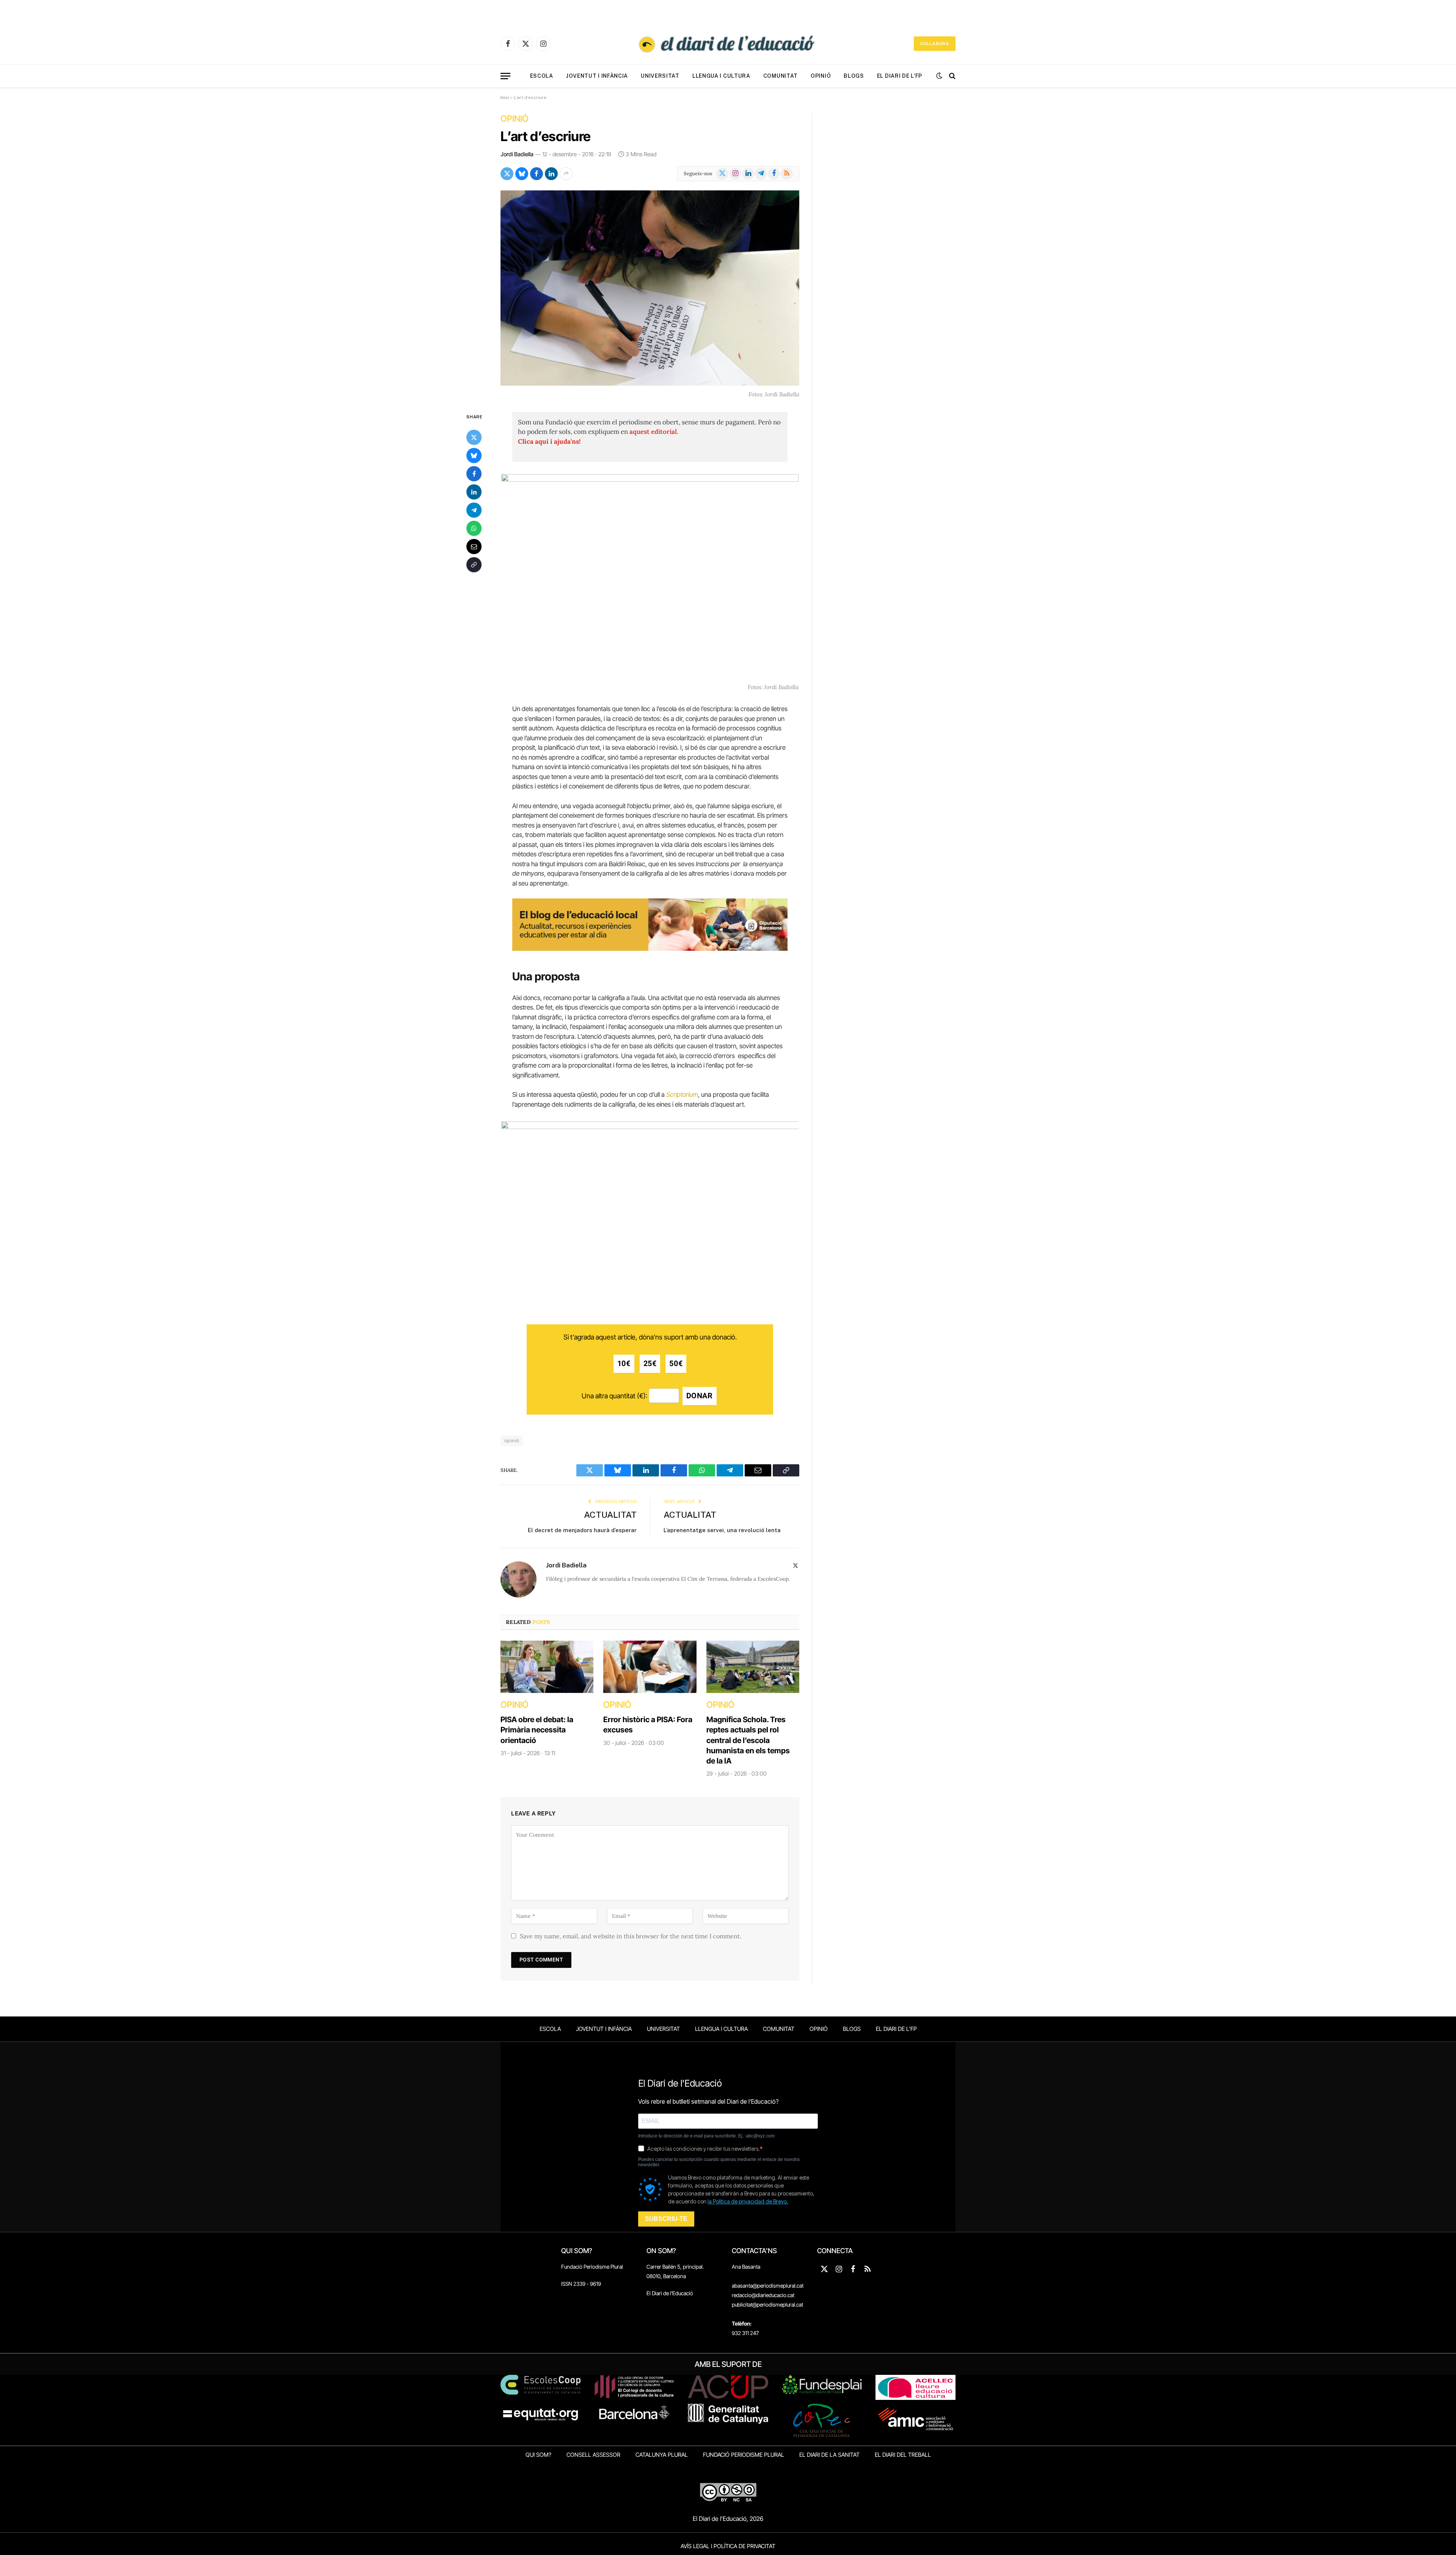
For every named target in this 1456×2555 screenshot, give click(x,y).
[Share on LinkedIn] (551, 174)
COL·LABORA (935, 44)
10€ (624, 1364)
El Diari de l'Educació (670, 2293)
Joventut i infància (597, 76)
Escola (542, 76)
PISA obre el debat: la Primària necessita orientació (537, 1730)
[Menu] (505, 76)
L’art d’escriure (546, 136)
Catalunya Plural (662, 2455)
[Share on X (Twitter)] (507, 174)
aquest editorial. (654, 432)
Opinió (821, 76)
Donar (700, 1396)
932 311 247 (745, 2333)
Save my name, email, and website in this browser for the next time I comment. (631, 1936)
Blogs (854, 76)
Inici (505, 97)
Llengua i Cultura (721, 76)
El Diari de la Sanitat (829, 2455)
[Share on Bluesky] (522, 174)
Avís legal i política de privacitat (728, 2546)
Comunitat (781, 76)
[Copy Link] (474, 564)
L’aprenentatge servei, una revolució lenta (722, 1530)
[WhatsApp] (474, 528)
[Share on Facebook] (537, 174)
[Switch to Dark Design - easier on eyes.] (939, 76)
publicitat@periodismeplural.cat (767, 2305)
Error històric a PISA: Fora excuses (648, 1725)
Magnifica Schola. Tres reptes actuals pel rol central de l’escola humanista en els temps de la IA (748, 1740)
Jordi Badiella (517, 154)
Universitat (660, 76)
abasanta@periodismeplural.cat (768, 2286)
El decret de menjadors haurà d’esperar (582, 1530)
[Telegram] (474, 510)
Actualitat (610, 1515)
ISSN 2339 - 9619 (581, 2284)
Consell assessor (593, 2455)
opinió (512, 1441)
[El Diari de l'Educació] (728, 44)
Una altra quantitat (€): (614, 1396)
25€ (650, 1364)
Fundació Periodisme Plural (592, 2267)
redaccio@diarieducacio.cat (763, 2295)
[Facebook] (474, 473)
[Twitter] (474, 437)
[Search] (952, 76)
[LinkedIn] (474, 492)
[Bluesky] (474, 455)
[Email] (474, 546)
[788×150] (650, 949)
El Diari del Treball (903, 2455)
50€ (676, 1364)
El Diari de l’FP (900, 76)
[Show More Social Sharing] (566, 174)
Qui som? (538, 2455)
